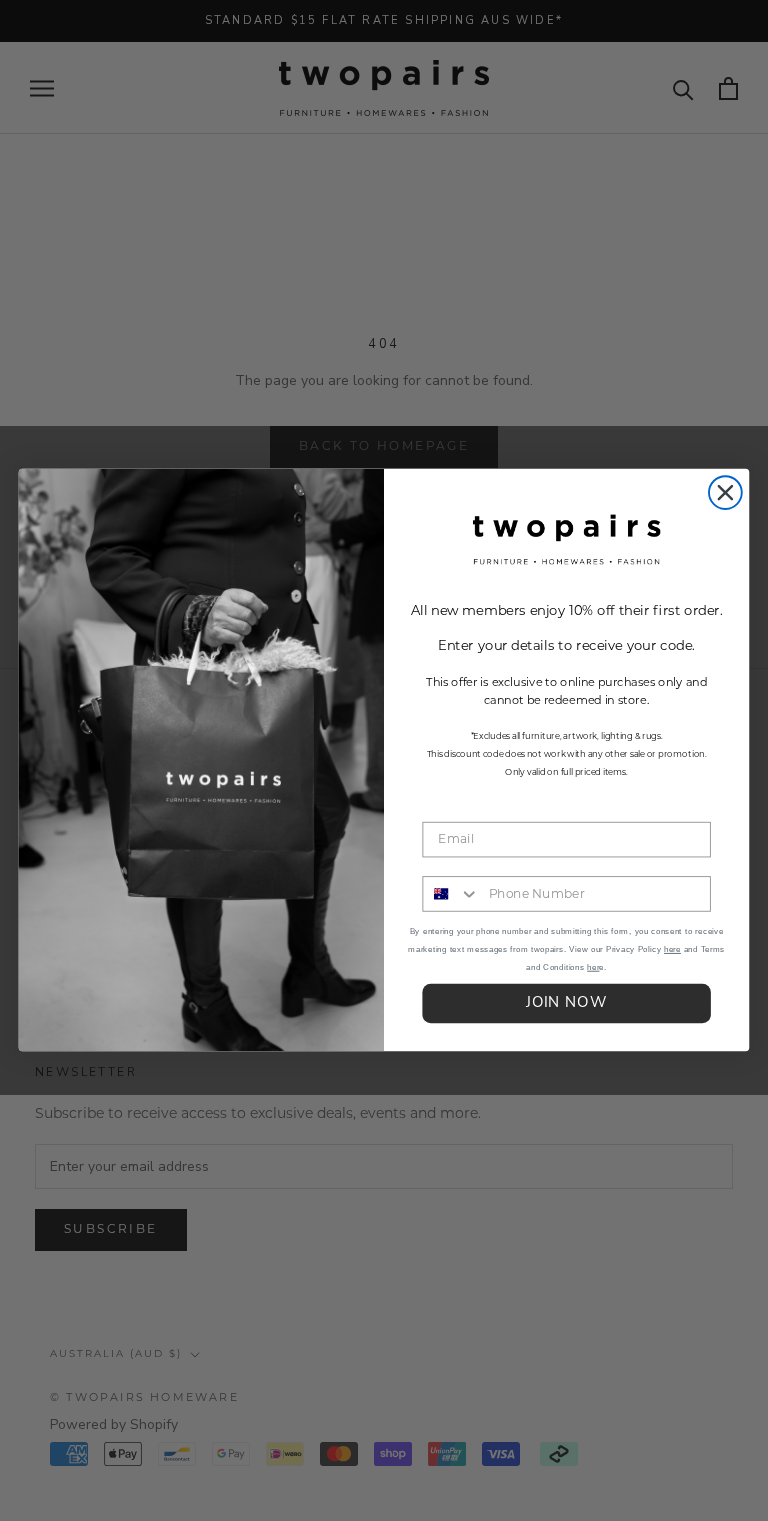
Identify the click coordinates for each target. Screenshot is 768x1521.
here (672, 949)
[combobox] (451, 895)
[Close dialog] (725, 493)
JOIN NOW (566, 1004)
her (593, 967)
